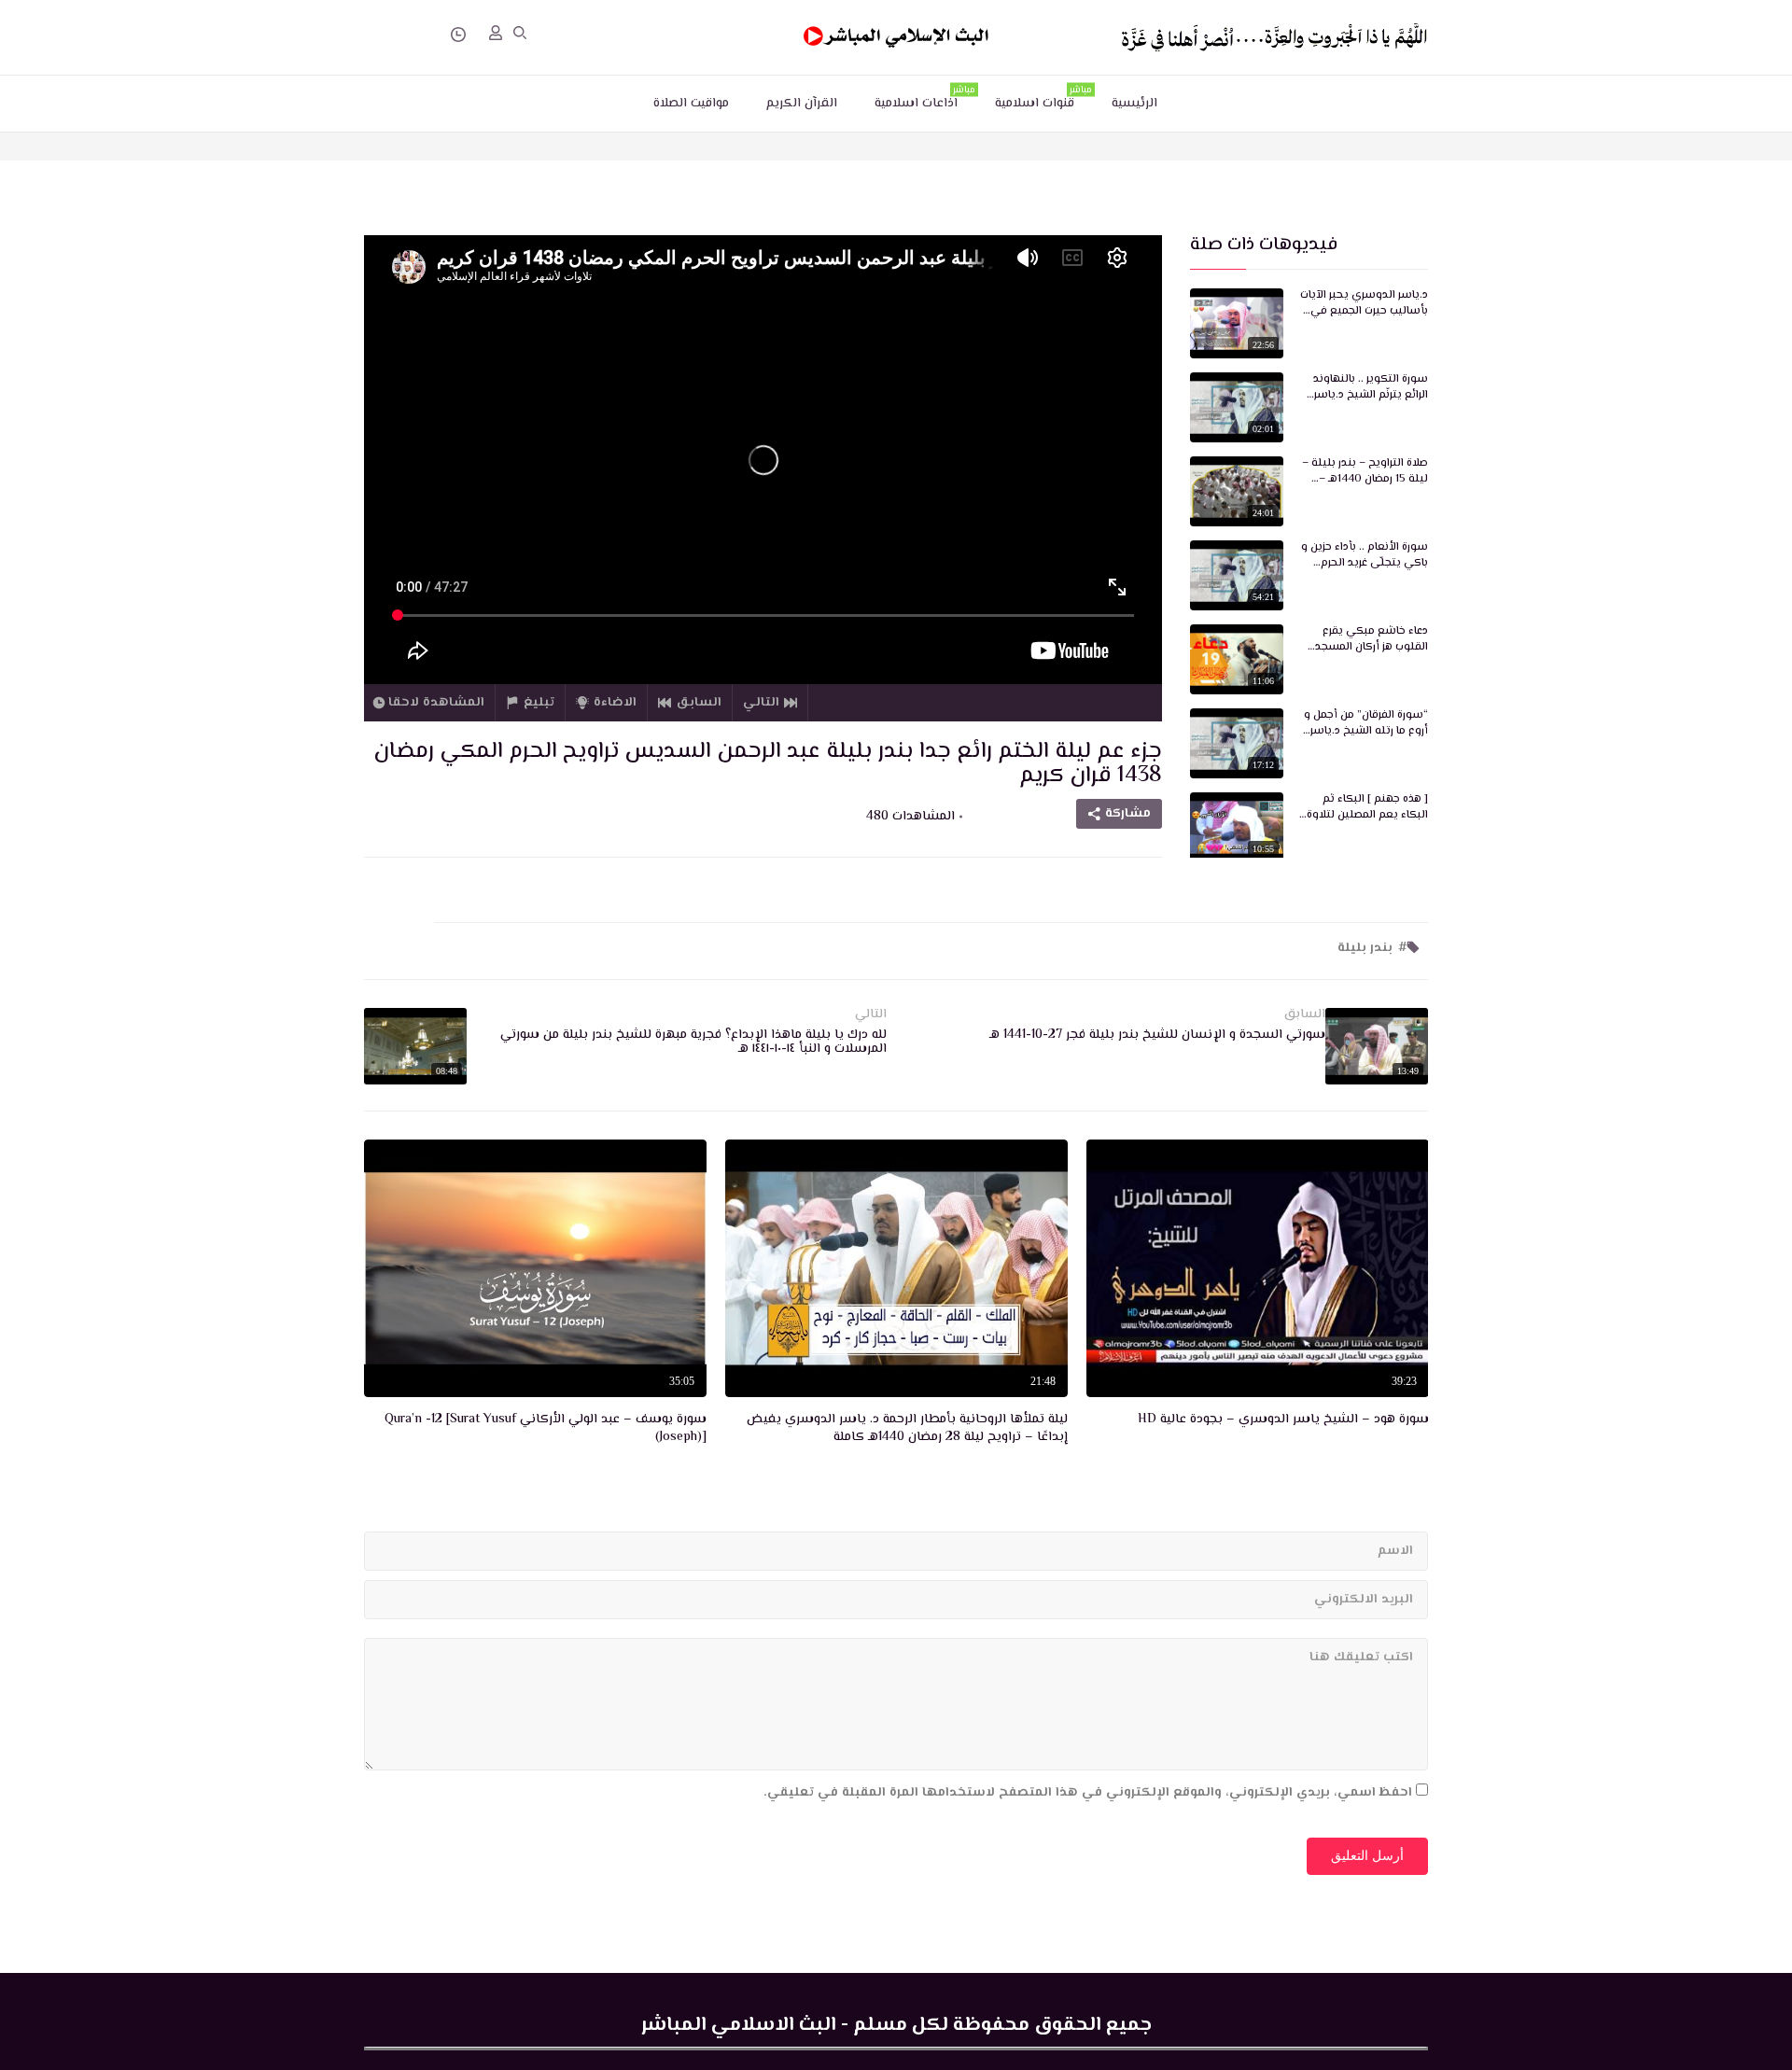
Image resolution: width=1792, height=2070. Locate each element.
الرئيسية (1134, 104)
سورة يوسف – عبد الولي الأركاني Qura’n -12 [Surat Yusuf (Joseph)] (546, 1429)
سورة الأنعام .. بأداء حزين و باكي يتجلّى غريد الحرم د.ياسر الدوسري (1365, 556)
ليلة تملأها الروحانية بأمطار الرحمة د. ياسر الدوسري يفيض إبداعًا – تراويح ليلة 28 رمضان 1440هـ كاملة (907, 1429)
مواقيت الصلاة (691, 104)
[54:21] (1237, 576)
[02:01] (1237, 408)
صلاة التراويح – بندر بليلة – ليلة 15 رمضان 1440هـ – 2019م (1365, 472)
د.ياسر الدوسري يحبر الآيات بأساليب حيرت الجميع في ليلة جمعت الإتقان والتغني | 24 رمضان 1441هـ (1364, 304)
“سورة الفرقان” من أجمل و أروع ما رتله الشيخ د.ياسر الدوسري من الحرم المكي (1366, 724)
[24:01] (1237, 492)
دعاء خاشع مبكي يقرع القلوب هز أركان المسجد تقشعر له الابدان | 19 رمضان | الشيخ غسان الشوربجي (1364, 640)
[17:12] (1237, 744)
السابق (699, 703)
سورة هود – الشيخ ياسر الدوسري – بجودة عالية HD (1283, 1420)
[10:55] (1237, 828)
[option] (1258, 1287)
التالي (761, 703)
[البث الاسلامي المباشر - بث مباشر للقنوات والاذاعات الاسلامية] (896, 37)
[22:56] (1237, 324)
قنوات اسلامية (1043, 99)
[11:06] (1237, 660)
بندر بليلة (1365, 948)
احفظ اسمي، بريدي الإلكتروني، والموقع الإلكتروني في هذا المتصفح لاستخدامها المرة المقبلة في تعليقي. (1088, 1793)
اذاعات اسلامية (925, 99)
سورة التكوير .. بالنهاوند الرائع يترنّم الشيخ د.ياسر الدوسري (1371, 388)
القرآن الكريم (802, 104)
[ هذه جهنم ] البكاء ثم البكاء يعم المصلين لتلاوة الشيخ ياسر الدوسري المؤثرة (1367, 808)
